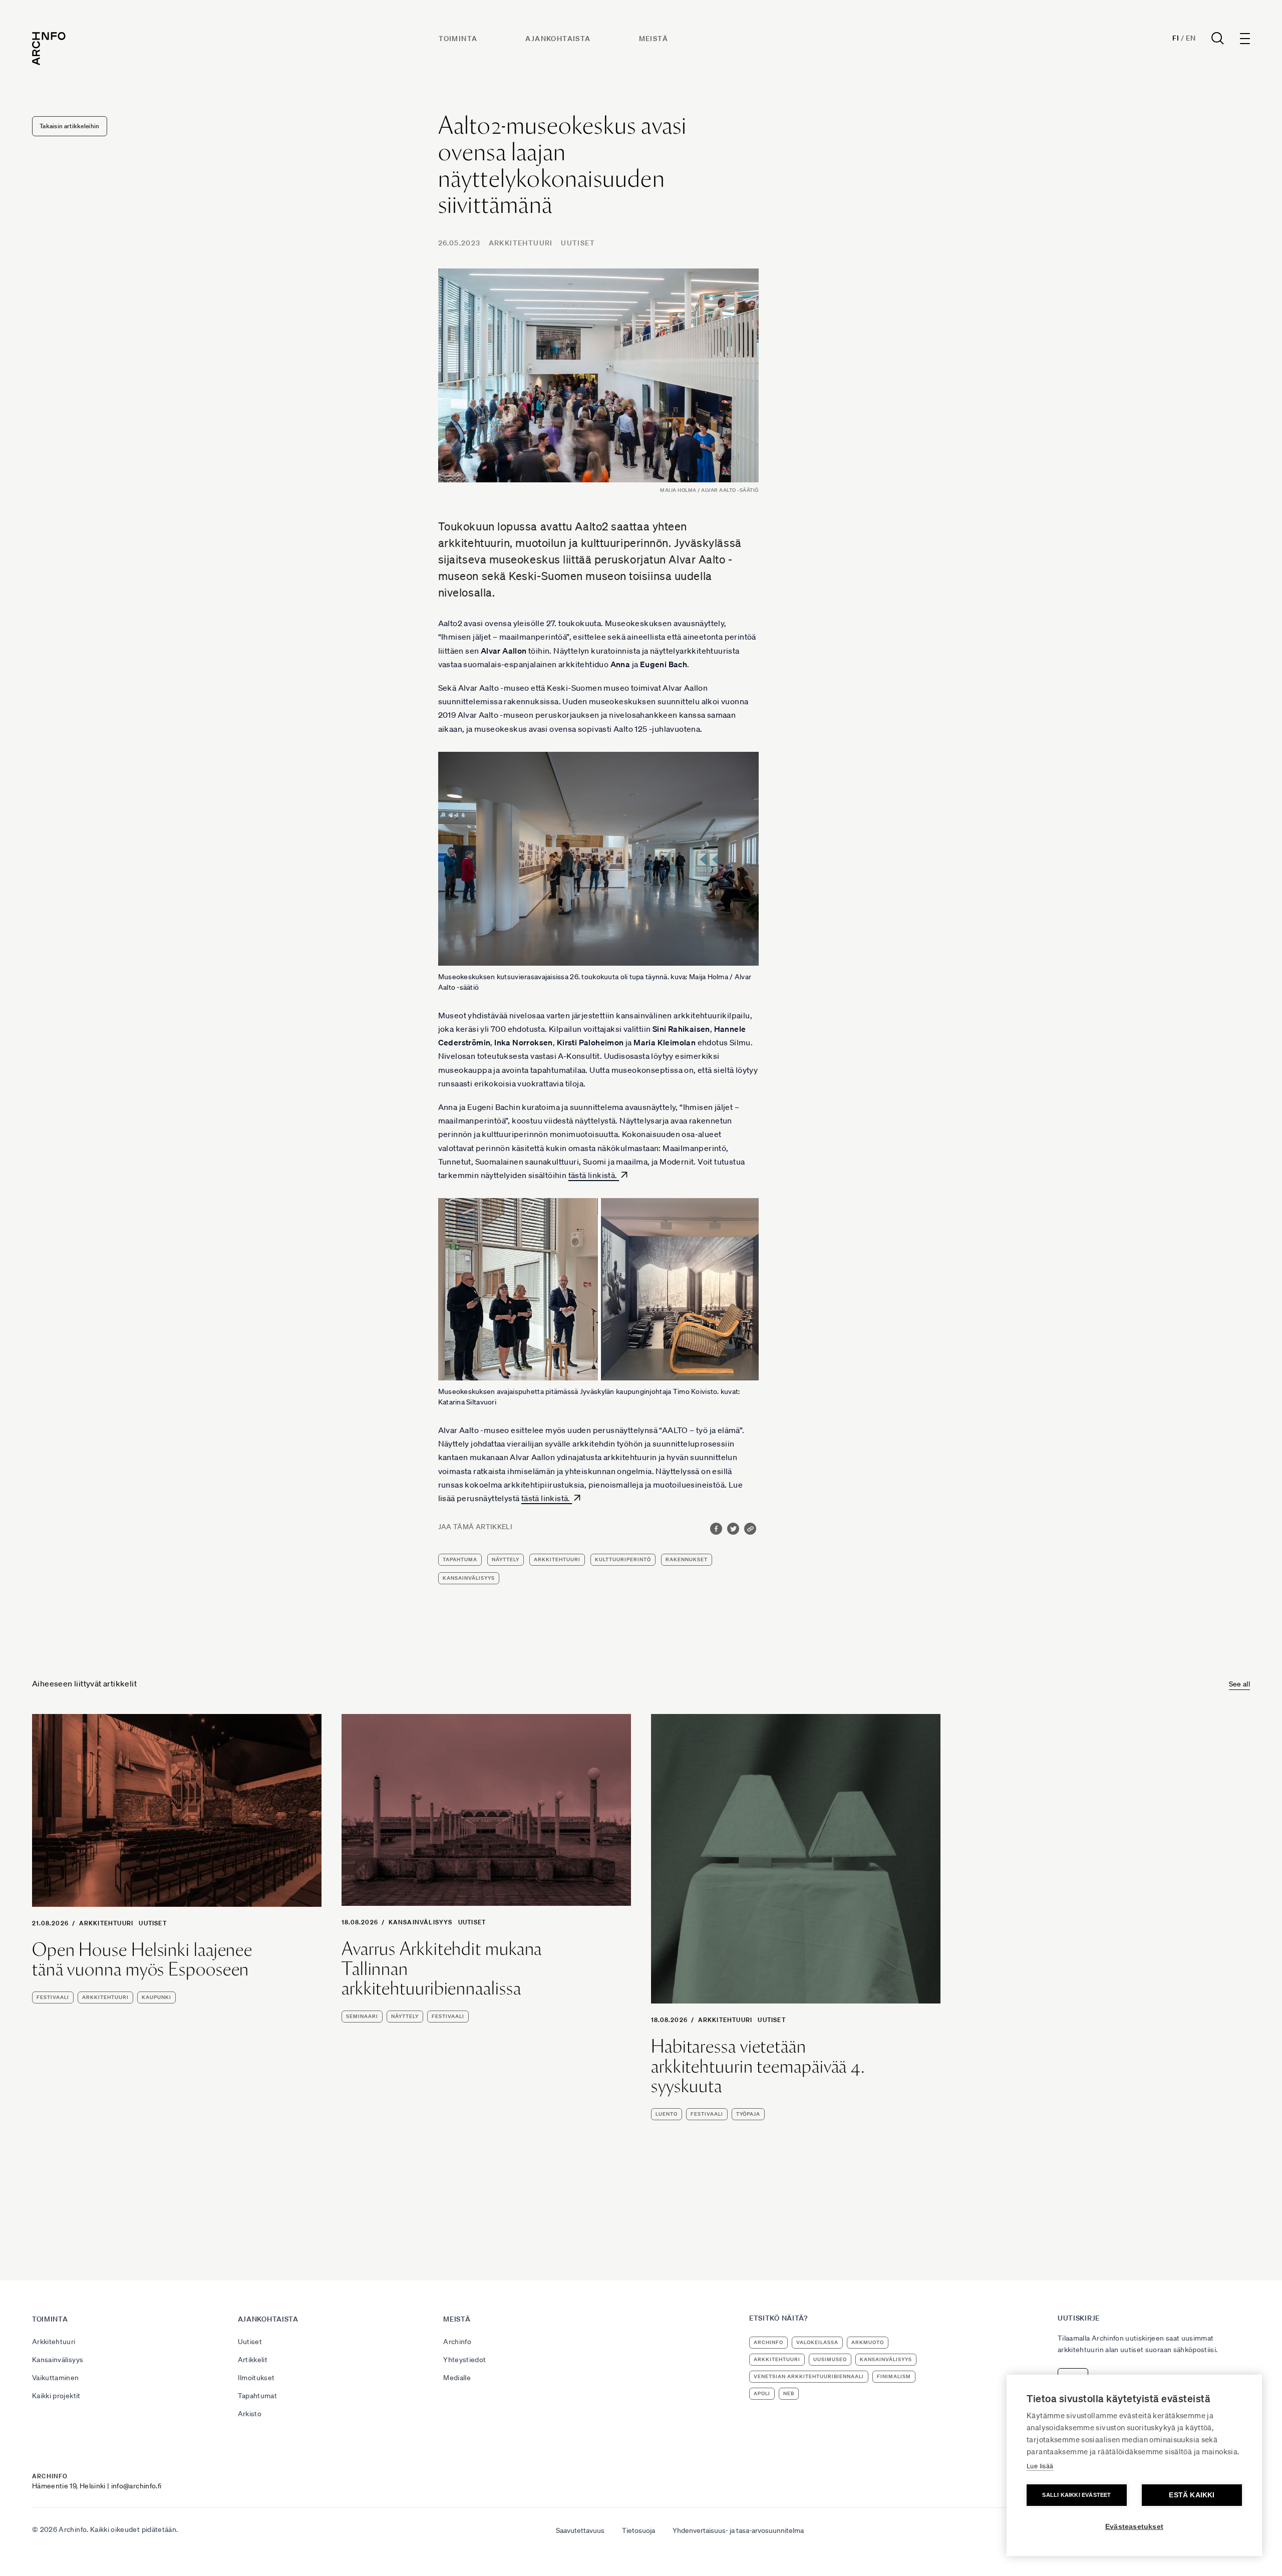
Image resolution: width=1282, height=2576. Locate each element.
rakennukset (687, 1559)
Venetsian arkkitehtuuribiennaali (809, 2376)
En (1191, 38)
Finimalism (894, 2376)
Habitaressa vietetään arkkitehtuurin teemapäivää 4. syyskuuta (758, 2066)
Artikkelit (253, 2360)
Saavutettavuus (580, 2530)
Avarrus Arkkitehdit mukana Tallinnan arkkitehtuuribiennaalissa (442, 1969)
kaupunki (156, 1997)
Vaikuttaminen (56, 2378)
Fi (1176, 38)
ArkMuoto (868, 2342)
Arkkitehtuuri (521, 243)
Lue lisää (1040, 2466)
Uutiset (578, 243)
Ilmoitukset (256, 2378)
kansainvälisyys (469, 1578)
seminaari (362, 2016)
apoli (762, 2393)
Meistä (654, 39)
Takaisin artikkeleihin (70, 126)
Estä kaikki (1192, 2495)
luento (667, 2114)
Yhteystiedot (464, 2360)
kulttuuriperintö (623, 1559)
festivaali (53, 1997)
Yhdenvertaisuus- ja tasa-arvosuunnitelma (738, 2530)
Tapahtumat (258, 2396)
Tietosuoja (638, 2530)
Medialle (457, 2378)
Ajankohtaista (558, 39)
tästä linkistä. (594, 1175)
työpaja (748, 2114)
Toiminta (458, 39)
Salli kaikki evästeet (1076, 2495)
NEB (789, 2393)
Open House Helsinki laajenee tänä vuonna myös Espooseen (142, 1960)
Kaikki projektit (56, 2396)
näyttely (506, 1559)
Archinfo (457, 2342)
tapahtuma (460, 1559)
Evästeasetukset (1134, 2527)
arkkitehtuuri (557, 1559)
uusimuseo (830, 2359)
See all (1239, 1684)
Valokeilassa (817, 2342)
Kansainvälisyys (421, 1922)
